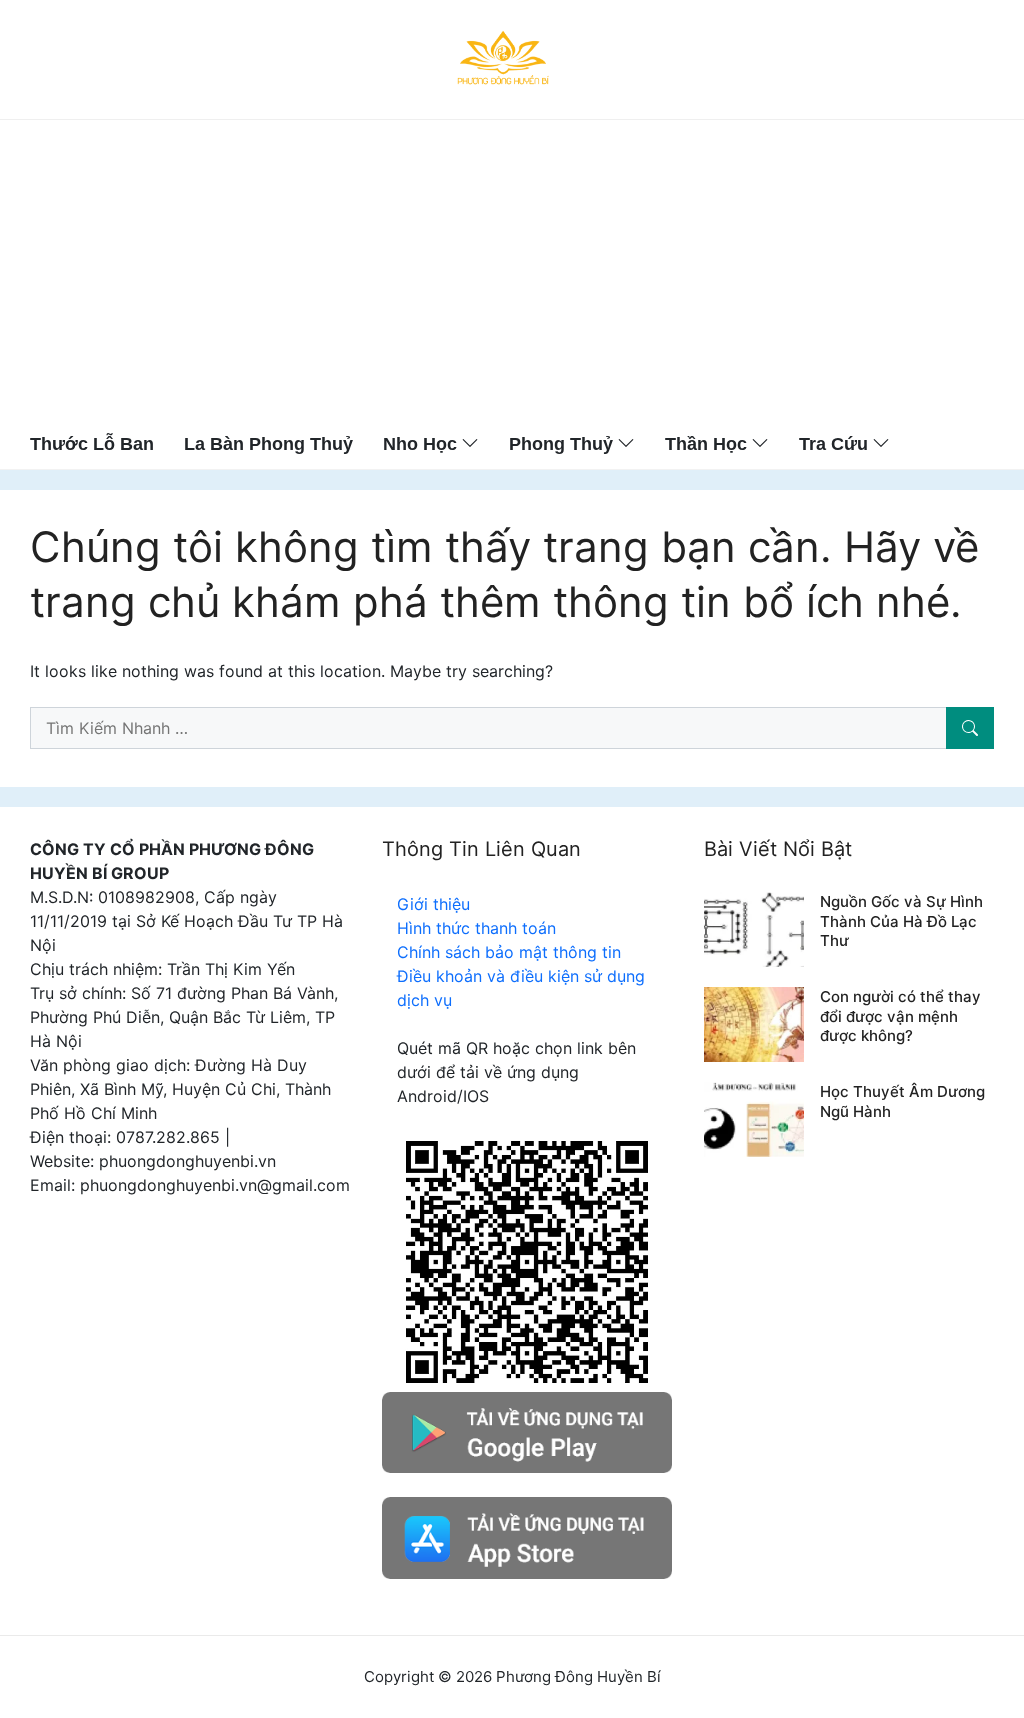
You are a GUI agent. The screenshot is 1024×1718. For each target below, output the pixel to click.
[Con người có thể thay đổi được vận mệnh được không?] (754, 1023)
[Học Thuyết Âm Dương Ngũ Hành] (754, 1118)
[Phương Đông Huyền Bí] (504, 58)
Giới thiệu (433, 904)
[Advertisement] (512, 270)
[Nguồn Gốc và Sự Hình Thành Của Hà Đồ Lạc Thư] (754, 928)
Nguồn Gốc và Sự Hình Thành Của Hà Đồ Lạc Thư (901, 921)
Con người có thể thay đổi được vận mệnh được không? (900, 1016)
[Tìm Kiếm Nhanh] (970, 728)
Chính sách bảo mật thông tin (509, 952)
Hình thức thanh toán (476, 928)
